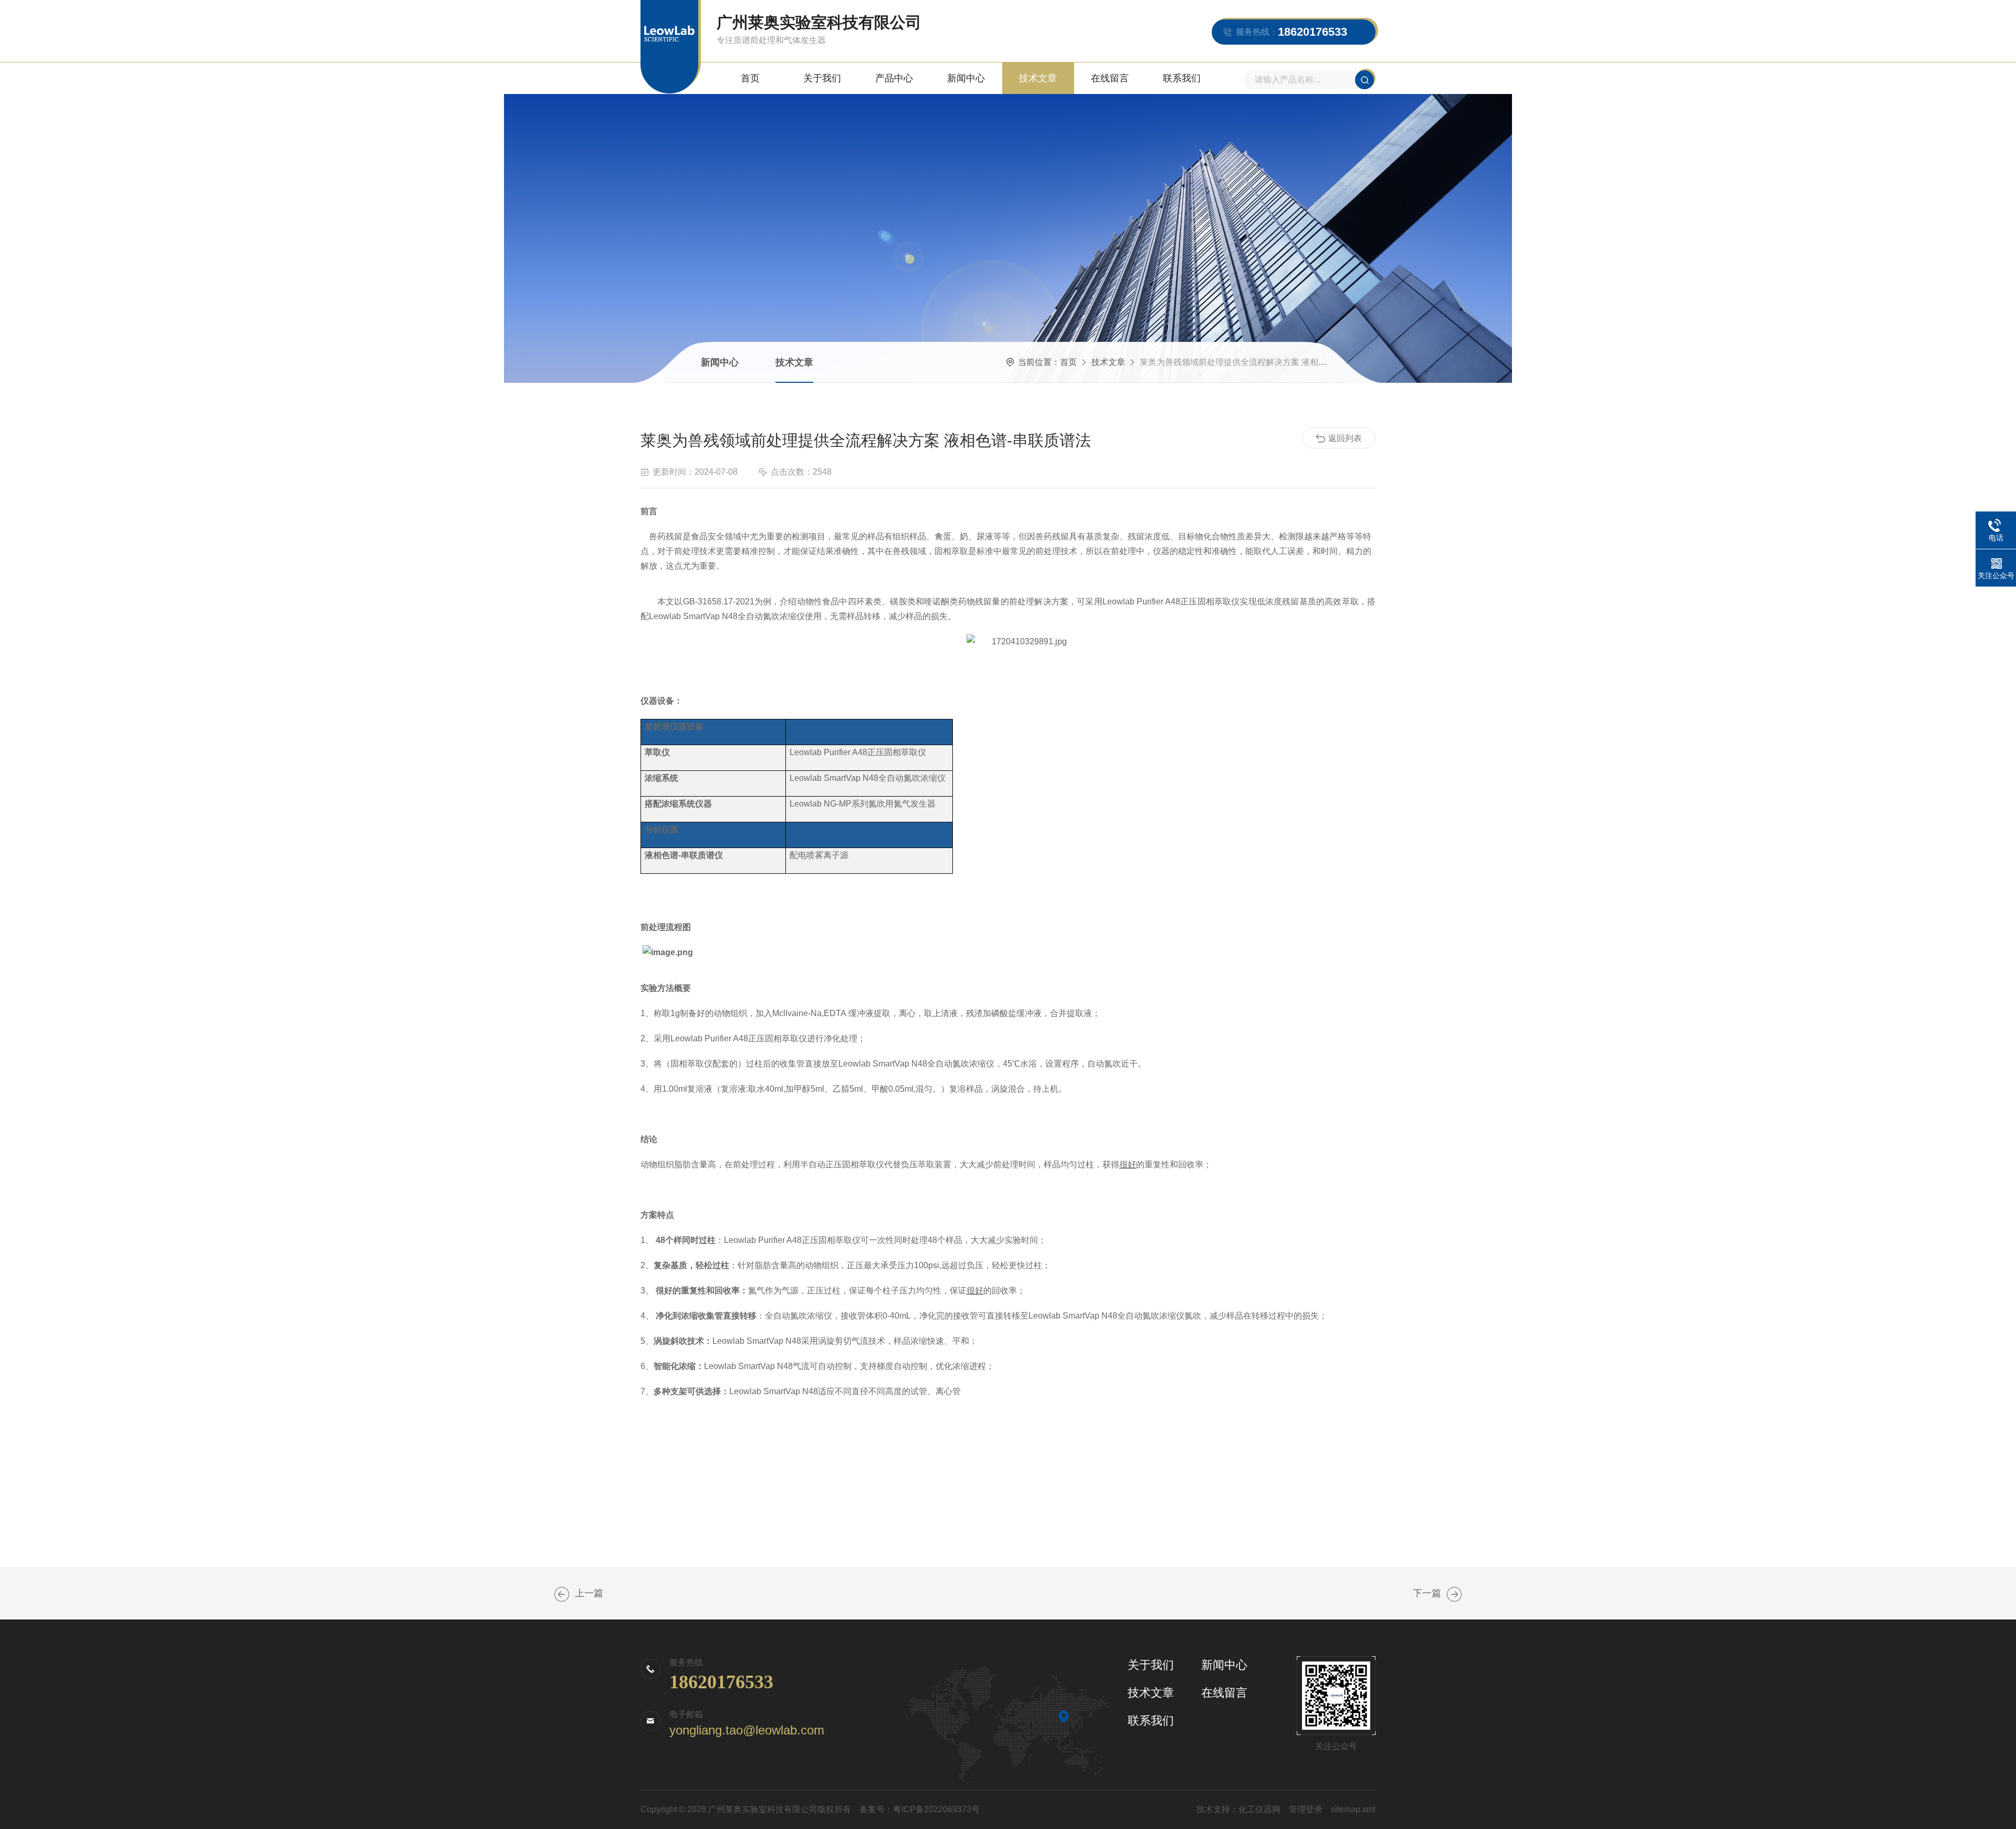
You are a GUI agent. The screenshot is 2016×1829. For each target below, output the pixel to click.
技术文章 (1038, 78)
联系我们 (1182, 78)
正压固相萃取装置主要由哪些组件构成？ (1454, 1594)
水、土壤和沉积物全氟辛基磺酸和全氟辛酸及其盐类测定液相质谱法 (562, 1594)
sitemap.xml (1353, 1809)
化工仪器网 (1259, 1809)
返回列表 (1345, 438)
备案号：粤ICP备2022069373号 (920, 1809)
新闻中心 (966, 78)
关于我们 (822, 78)
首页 (750, 78)
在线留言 (1110, 78)
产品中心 (894, 78)
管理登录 (1306, 1809)
